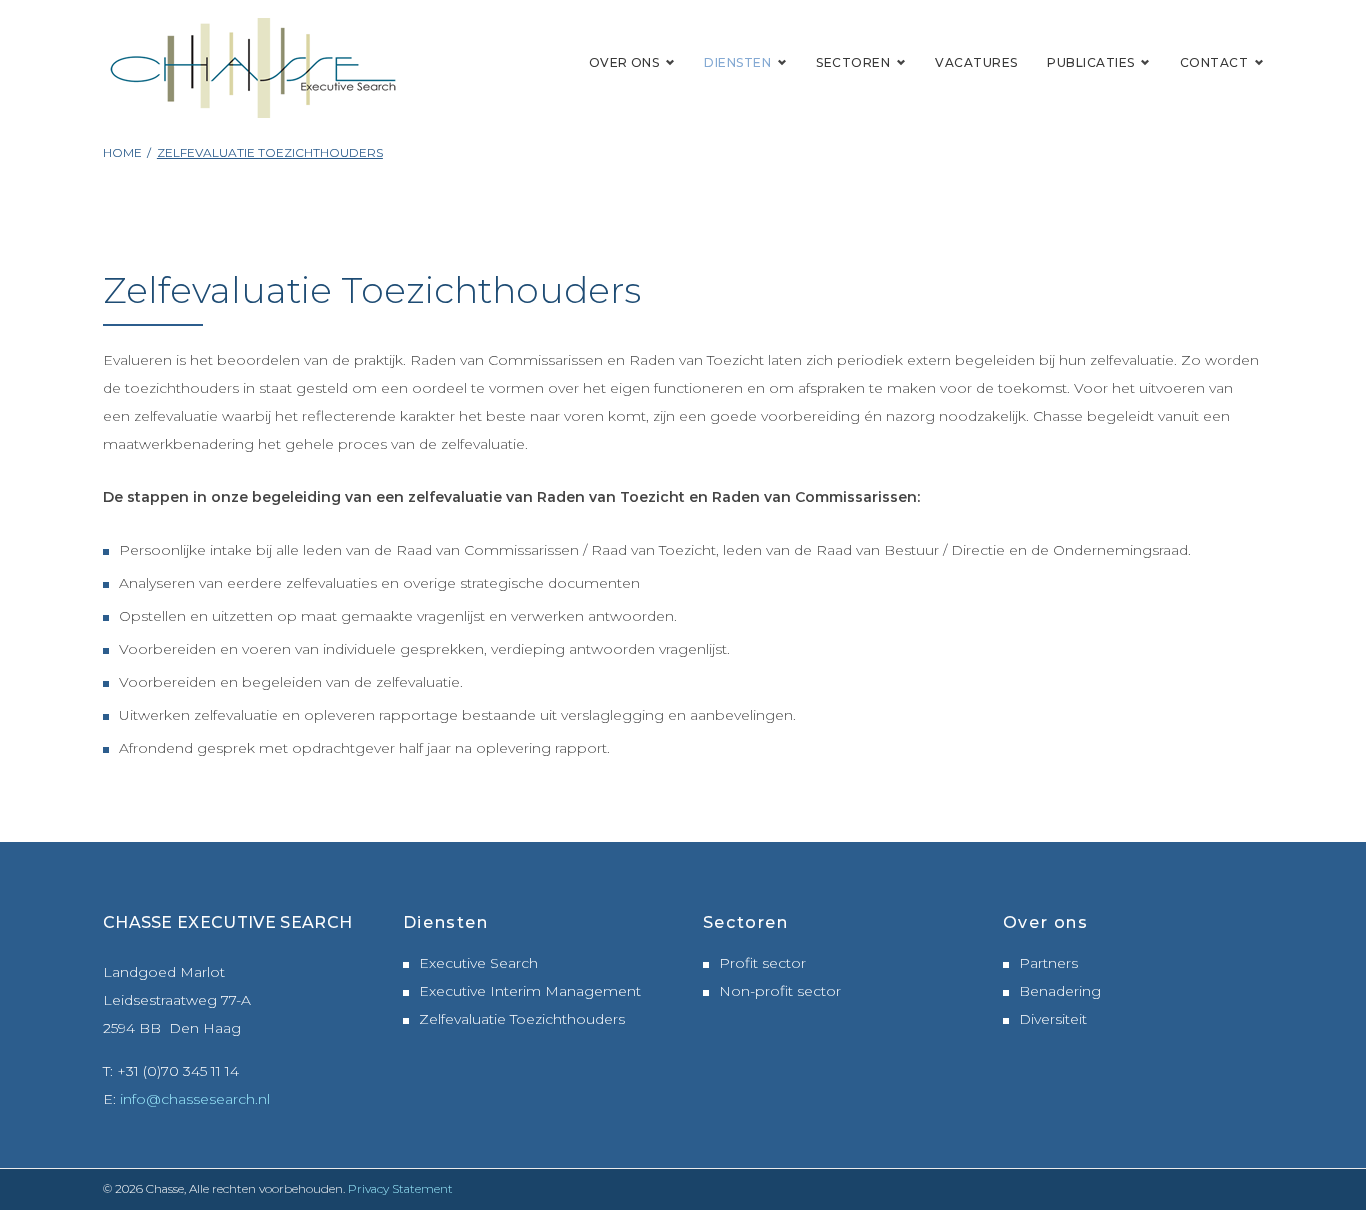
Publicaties (1090, 62)
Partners (1048, 963)
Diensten (737, 62)
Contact (1214, 62)
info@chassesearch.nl (195, 1099)
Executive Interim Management (530, 991)
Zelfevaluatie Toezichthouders (522, 1019)
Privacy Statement (400, 1188)
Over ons (624, 62)
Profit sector (762, 963)
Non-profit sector (780, 991)
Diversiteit (1053, 1019)
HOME (122, 152)
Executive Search (478, 963)
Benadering (1060, 991)
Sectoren (853, 62)
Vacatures (976, 62)
